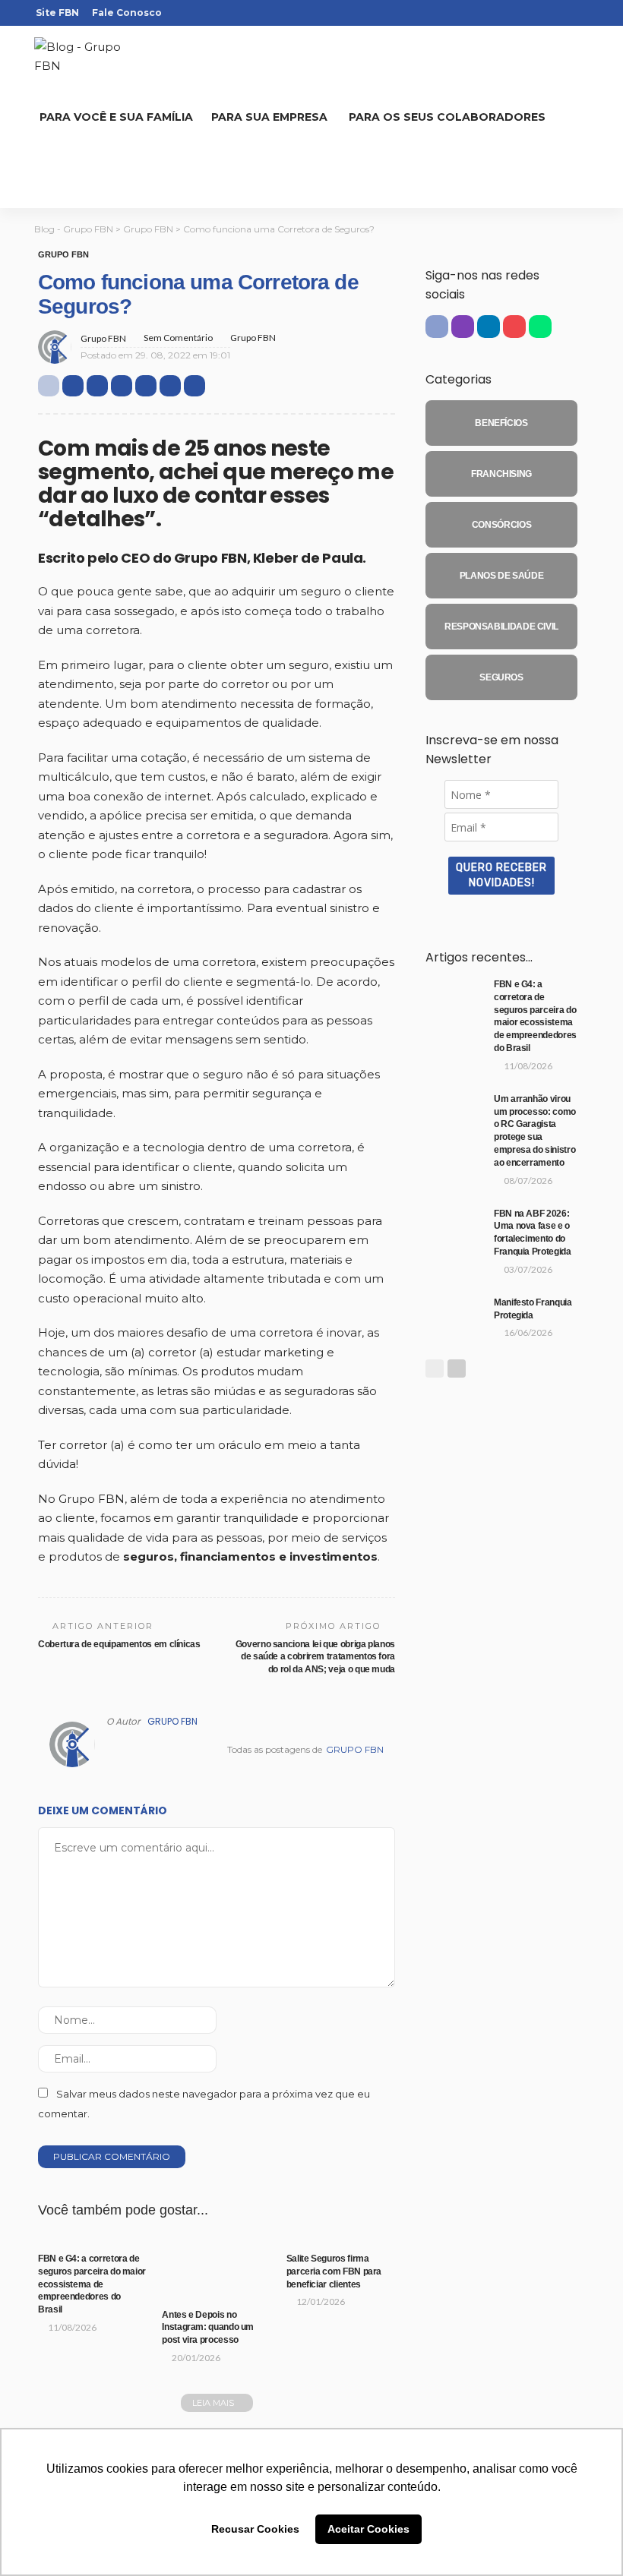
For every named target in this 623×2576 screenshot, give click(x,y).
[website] (110, 1750)
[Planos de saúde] (501, 576)
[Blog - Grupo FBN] (91, 57)
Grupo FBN (63, 255)
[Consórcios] (501, 525)
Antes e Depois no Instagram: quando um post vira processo (208, 2328)
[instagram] (520, 13)
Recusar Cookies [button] (255, 2529)
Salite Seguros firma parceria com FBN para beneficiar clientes (334, 2271)
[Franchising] (501, 474)
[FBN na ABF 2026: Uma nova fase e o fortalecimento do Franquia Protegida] (456, 1227)
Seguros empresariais (73, 2233)
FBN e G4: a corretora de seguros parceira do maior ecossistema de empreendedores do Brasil (92, 2284)
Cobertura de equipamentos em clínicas (119, 1644)
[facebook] (500, 13)
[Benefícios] (501, 423)
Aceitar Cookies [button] (368, 2529)
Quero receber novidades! (501, 875)
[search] (58, 178)
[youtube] (559, 13)
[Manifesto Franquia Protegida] (456, 1316)
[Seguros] (501, 677)
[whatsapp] (579, 13)
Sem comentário (178, 338)
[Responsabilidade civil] (501, 627)
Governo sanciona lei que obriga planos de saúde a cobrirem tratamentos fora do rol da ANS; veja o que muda (315, 1657)
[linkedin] (539, 13)
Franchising (195, 2268)
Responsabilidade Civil (209, 2289)
